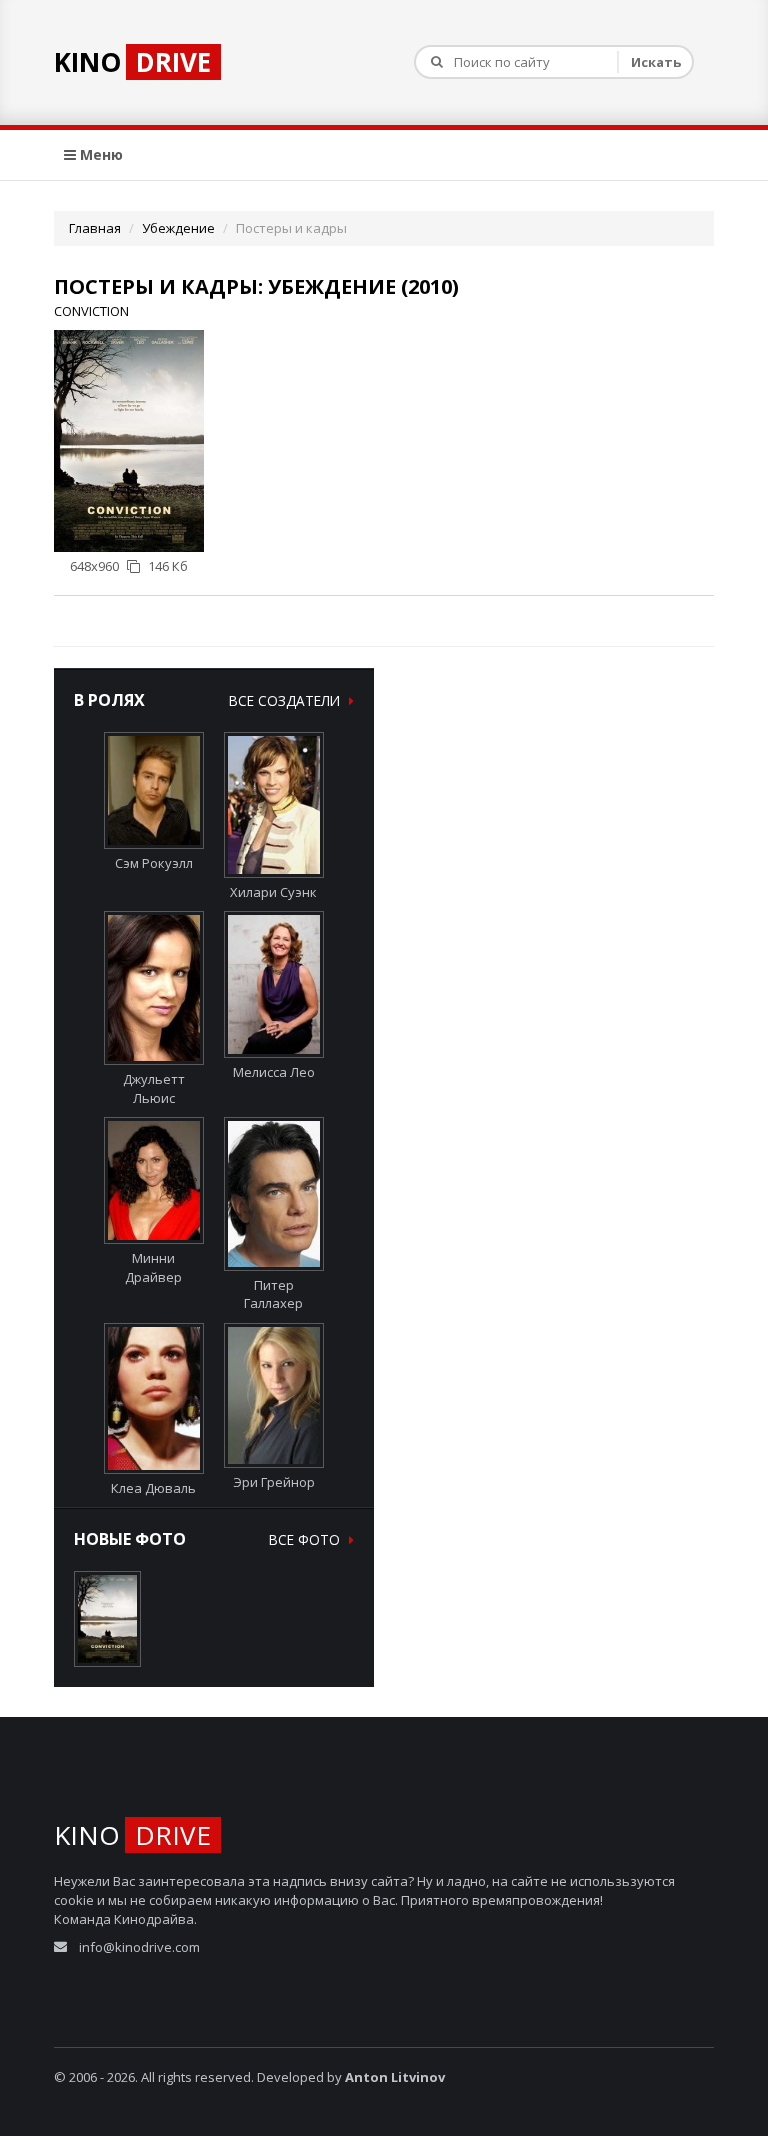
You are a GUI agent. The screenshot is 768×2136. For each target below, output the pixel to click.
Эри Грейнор (274, 1482)
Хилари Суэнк (273, 892)
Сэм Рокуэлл (154, 863)
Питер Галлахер (273, 1294)
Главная (95, 228)
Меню (99, 154)
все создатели (286, 700)
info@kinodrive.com (139, 1947)
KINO (132, 62)
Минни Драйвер (153, 1267)
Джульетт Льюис (154, 1088)
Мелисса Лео (274, 1072)
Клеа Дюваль (153, 1488)
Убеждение (178, 228)
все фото (306, 1539)
